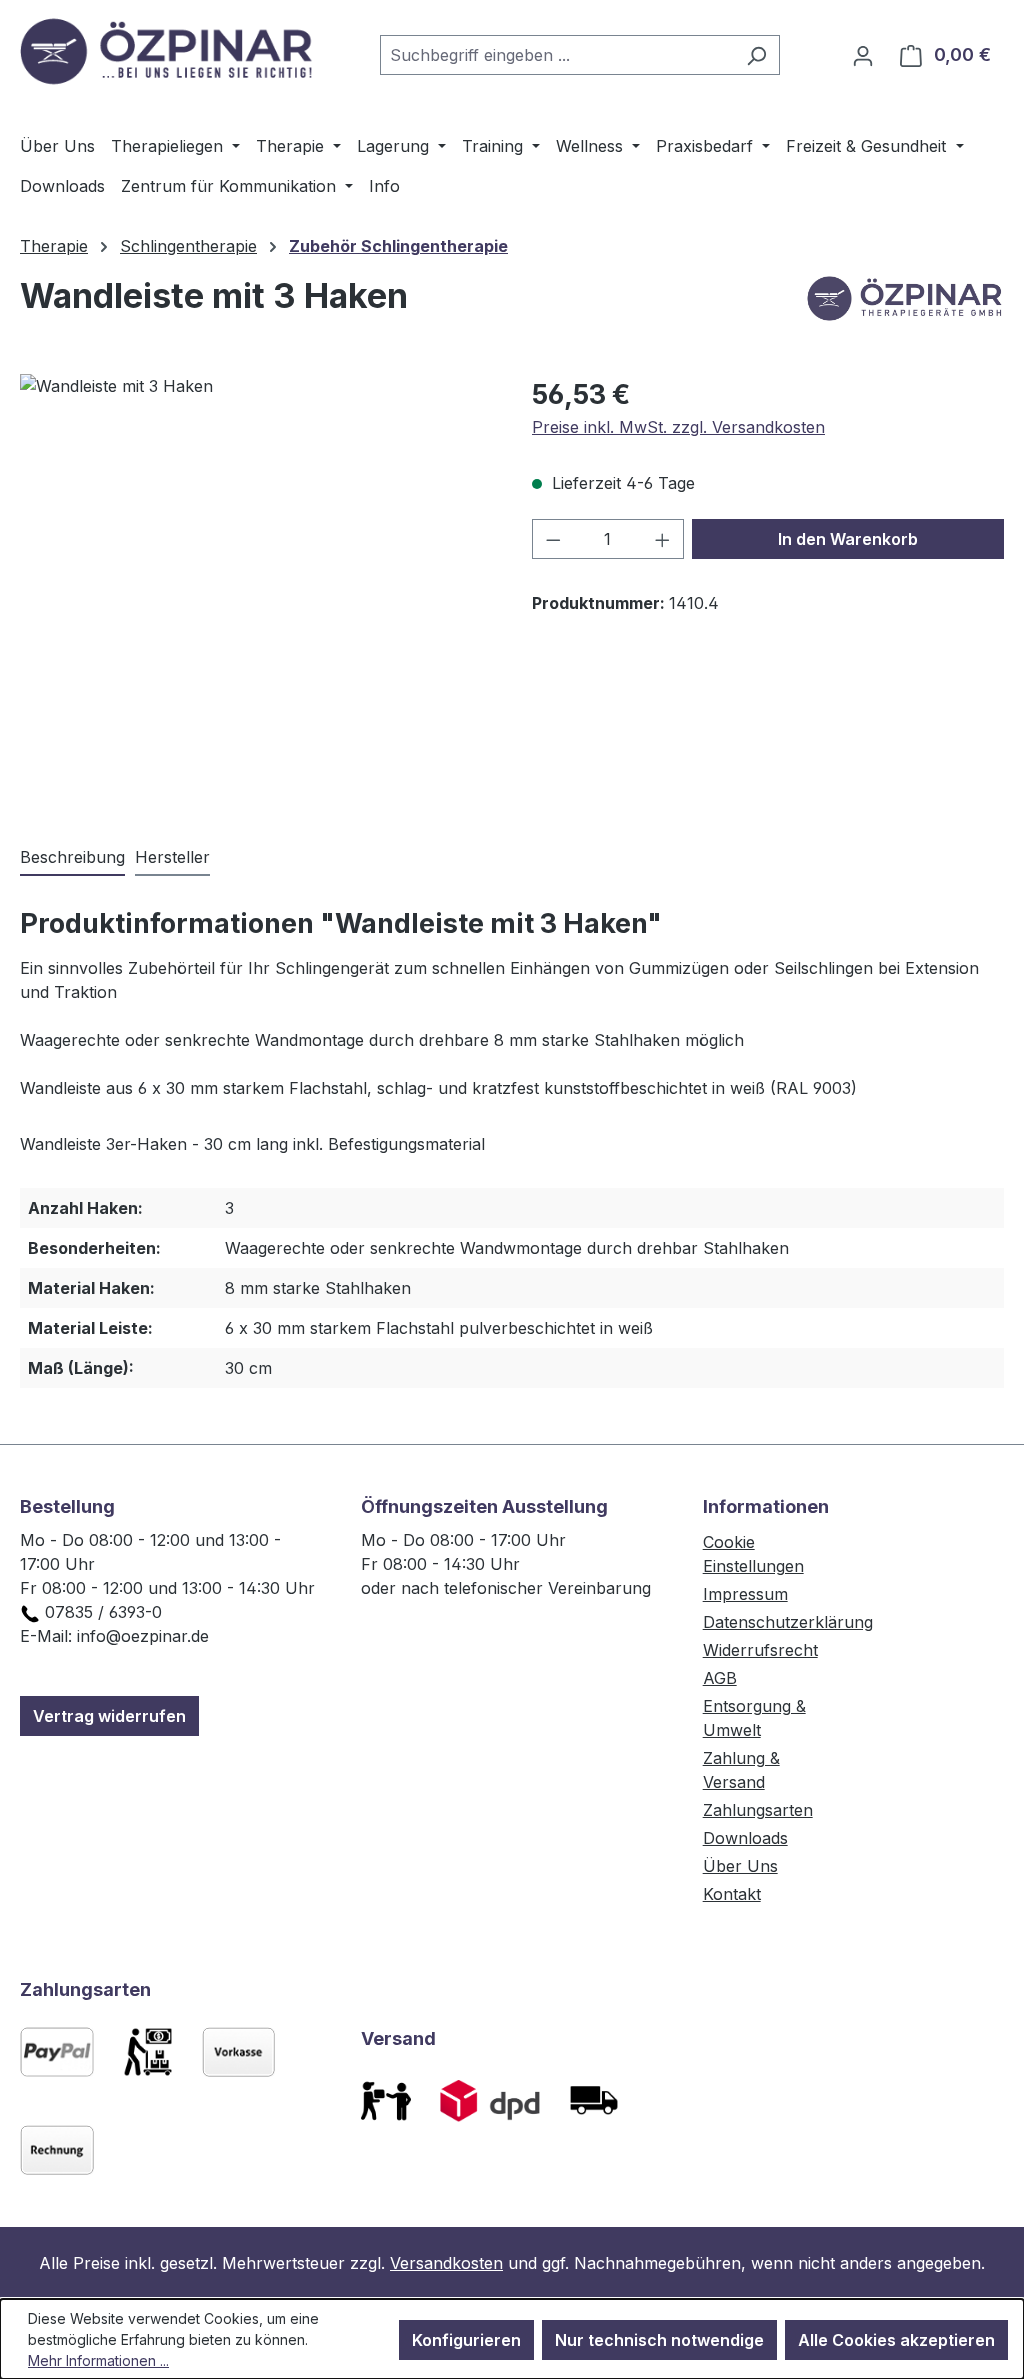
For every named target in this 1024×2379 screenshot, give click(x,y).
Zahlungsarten (758, 1810)
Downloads (745, 1838)
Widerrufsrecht (760, 1650)
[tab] (72, 858)
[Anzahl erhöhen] (663, 539)
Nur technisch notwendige (659, 2340)
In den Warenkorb (848, 539)
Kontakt (732, 1894)
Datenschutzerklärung (788, 1622)
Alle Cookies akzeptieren (896, 2340)
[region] (256, 589)
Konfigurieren (466, 2340)
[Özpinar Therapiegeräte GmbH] (904, 304)
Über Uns (740, 1866)
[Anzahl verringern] (553, 539)
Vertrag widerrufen (109, 1716)
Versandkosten (446, 2263)
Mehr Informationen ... (98, 2360)
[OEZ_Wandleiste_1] (256, 589)
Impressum (745, 1594)
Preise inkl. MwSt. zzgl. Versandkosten (678, 427)
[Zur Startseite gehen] (170, 51)
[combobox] (557, 55)
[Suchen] (756, 55)
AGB (720, 1678)
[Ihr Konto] (863, 55)
